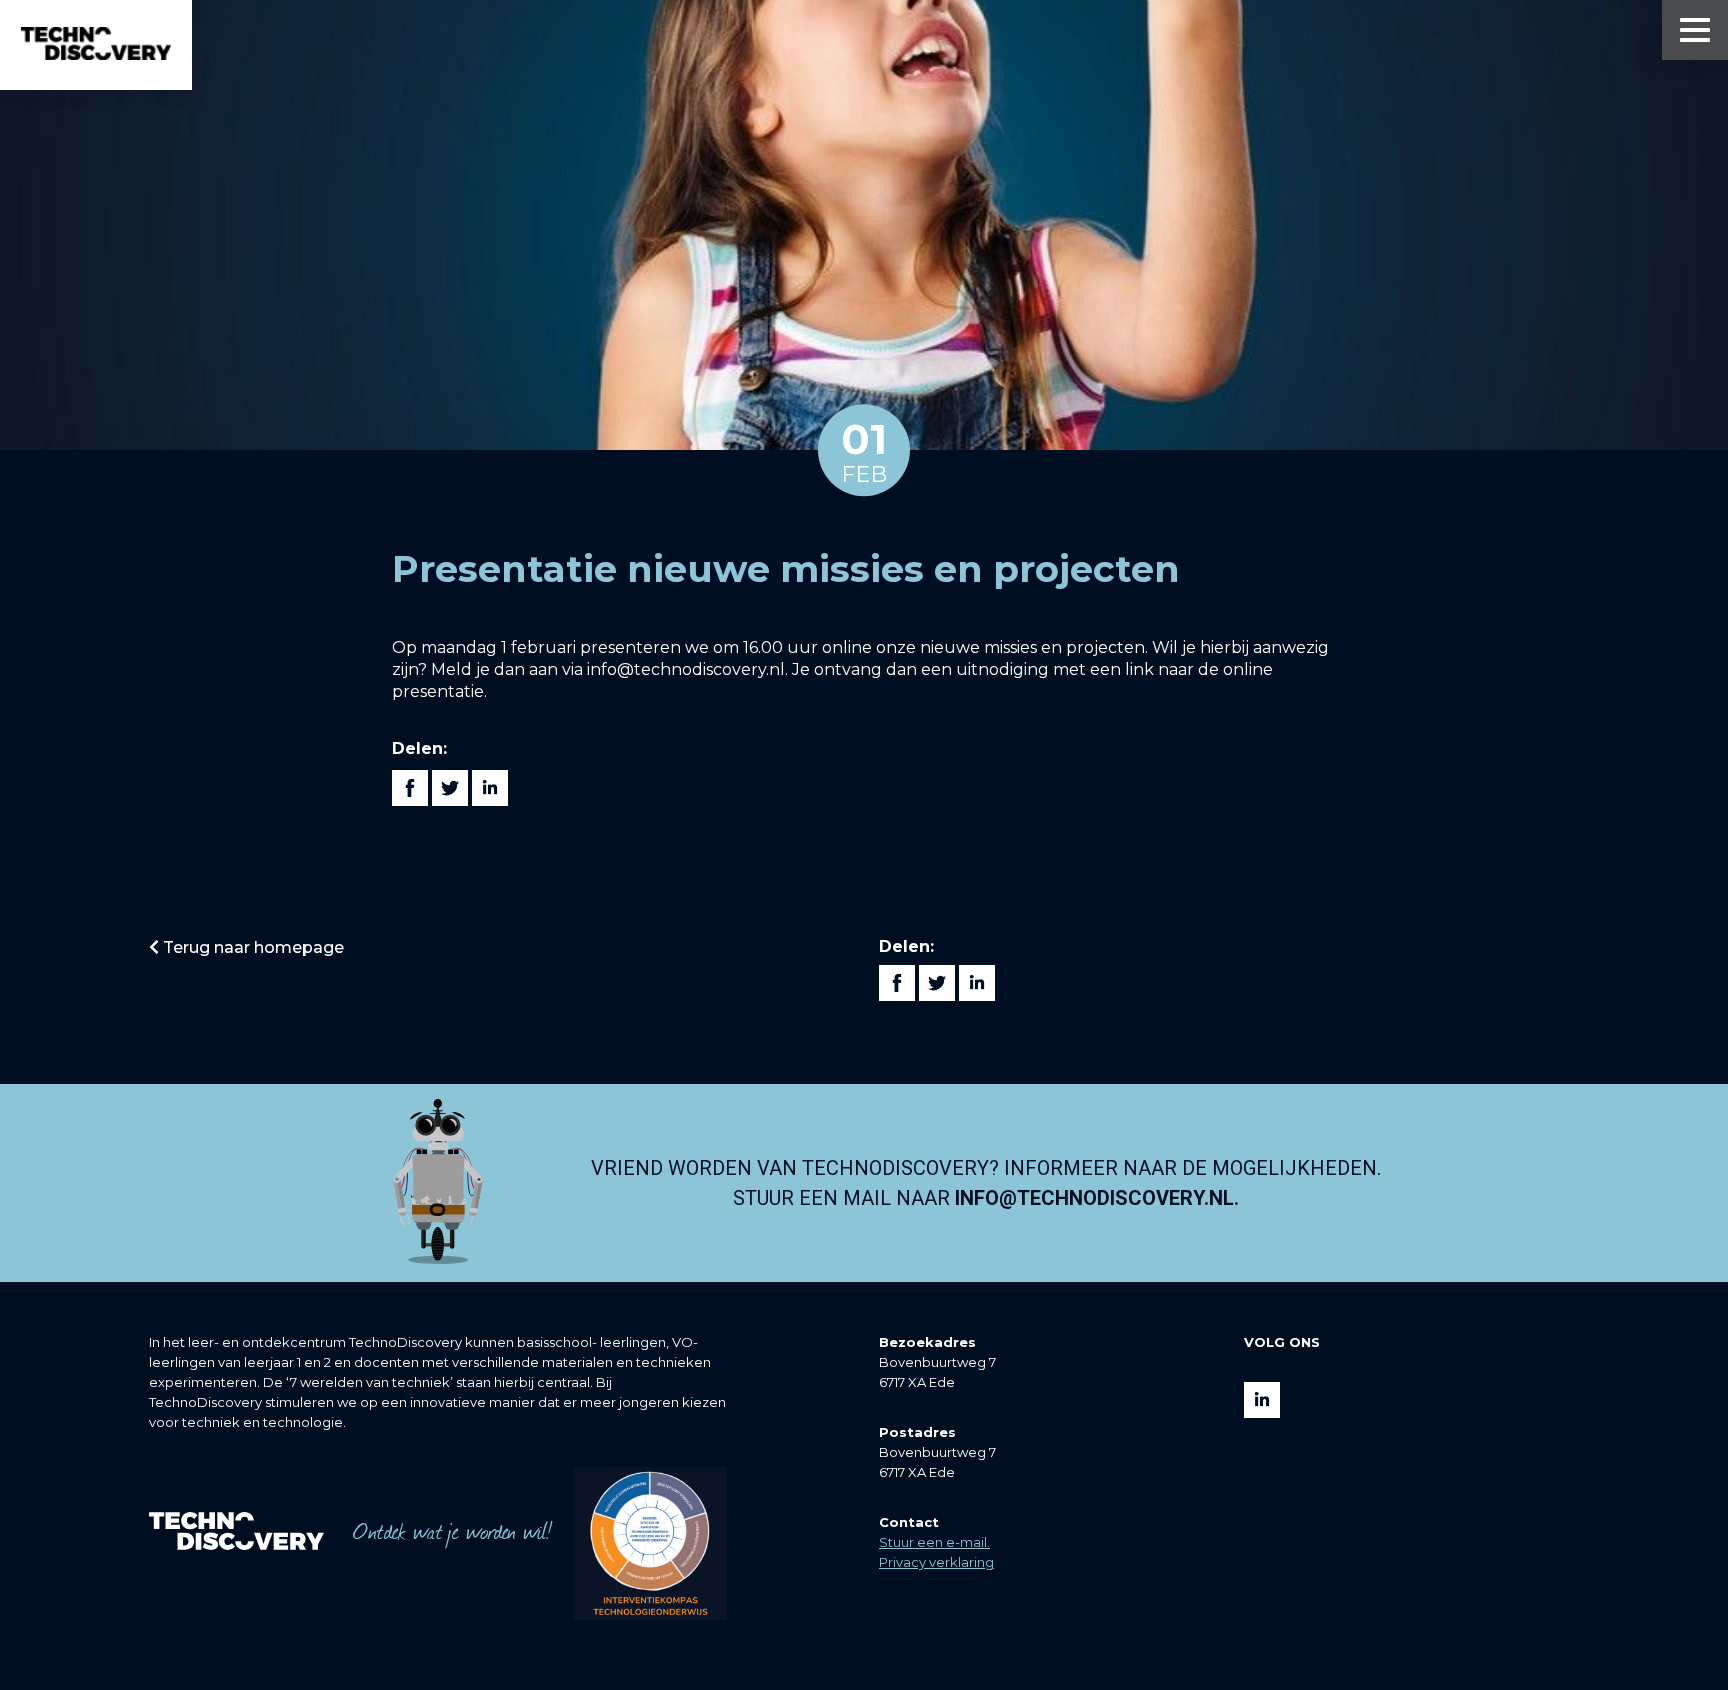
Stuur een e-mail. (934, 1542)
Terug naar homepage (251, 947)
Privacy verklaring (936, 1562)
